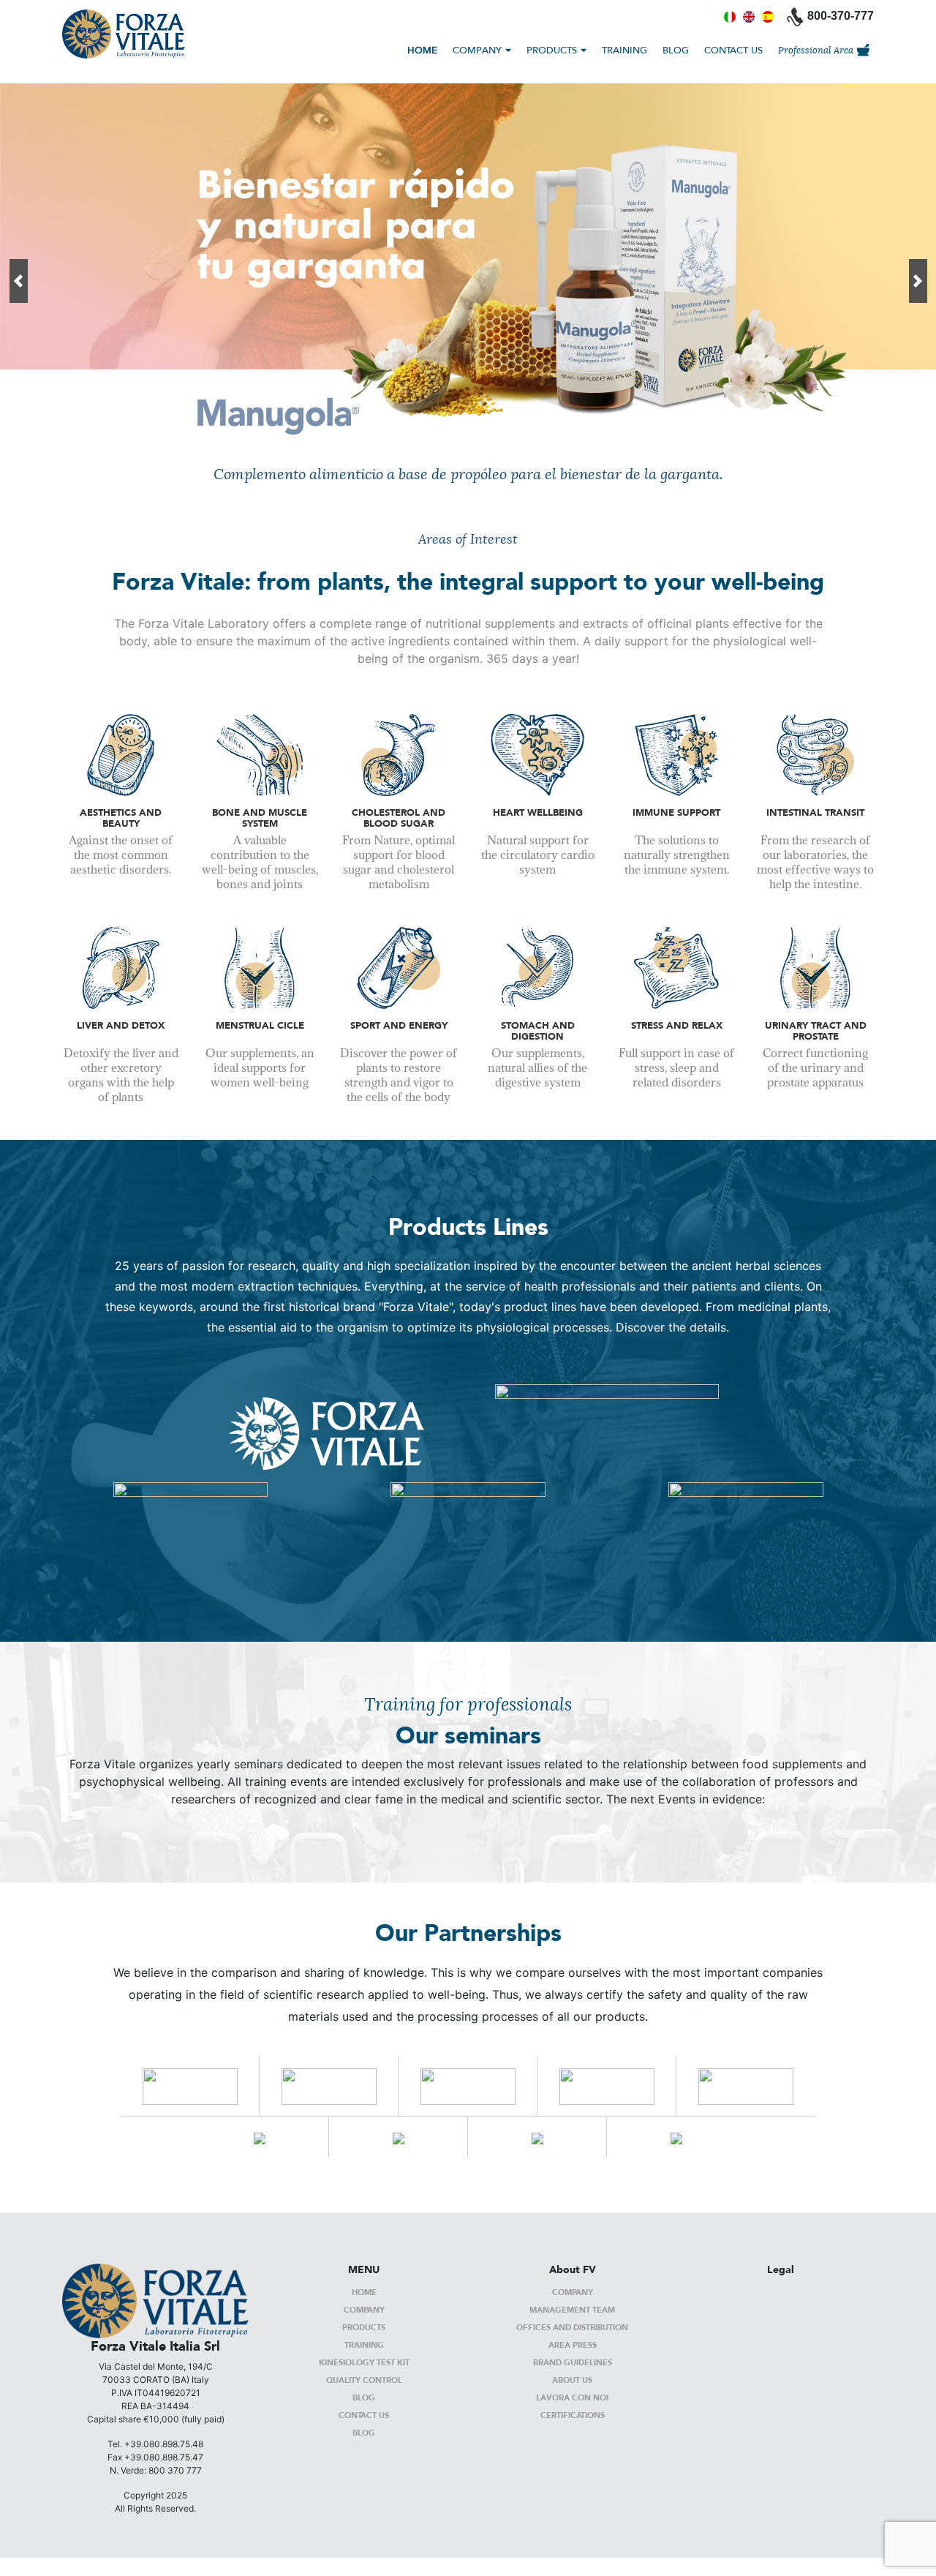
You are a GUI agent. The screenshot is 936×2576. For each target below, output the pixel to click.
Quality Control (364, 2380)
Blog (364, 2397)
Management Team (572, 2309)
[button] (18, 281)
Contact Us (364, 2415)
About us (572, 2380)
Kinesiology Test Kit (364, 2362)
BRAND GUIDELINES (573, 2362)
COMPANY (477, 50)
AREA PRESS (573, 2344)
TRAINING (624, 50)
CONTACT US (733, 50)
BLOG (676, 50)
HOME (422, 50)
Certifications (573, 2415)
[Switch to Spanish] (768, 16)
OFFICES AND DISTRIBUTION (572, 2327)
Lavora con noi (572, 2397)
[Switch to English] (749, 16)
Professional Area (816, 50)
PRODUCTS (552, 50)
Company (364, 2309)
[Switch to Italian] (730, 16)
